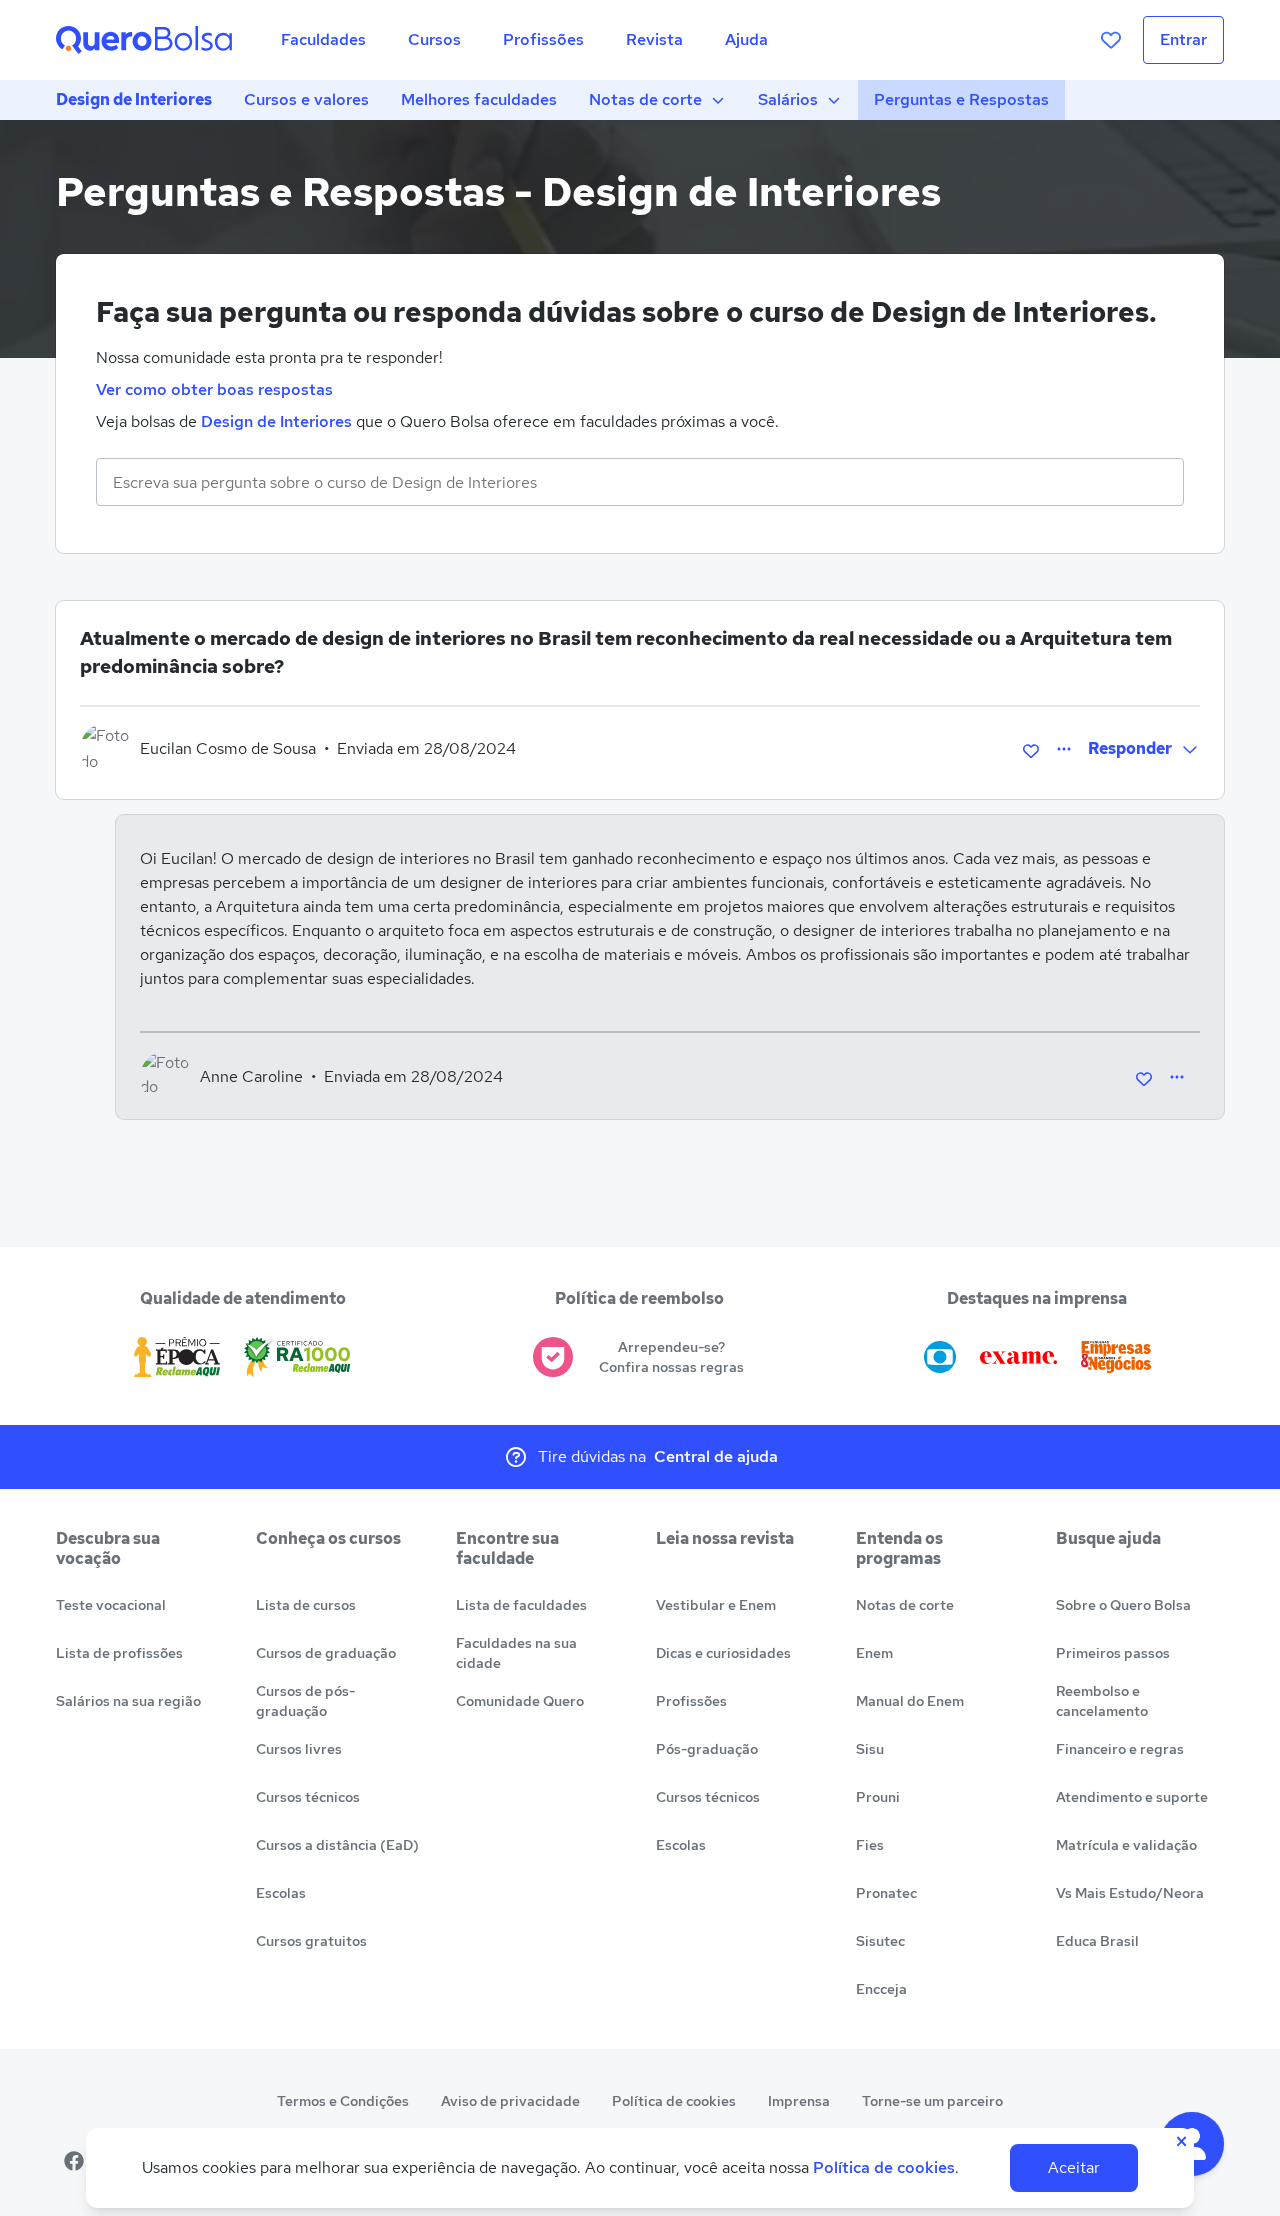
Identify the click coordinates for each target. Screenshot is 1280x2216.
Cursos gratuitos (311, 1941)
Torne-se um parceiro (932, 2101)
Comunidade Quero (520, 1701)
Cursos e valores (306, 99)
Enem (874, 1653)
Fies (870, 1845)
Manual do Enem (910, 1701)
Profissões (691, 1701)
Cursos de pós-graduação (305, 1701)
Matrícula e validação (1126, 1845)
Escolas (281, 1893)
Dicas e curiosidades (723, 1653)
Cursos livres (299, 1749)
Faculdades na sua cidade (516, 1653)
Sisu (870, 1749)
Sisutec (880, 1941)
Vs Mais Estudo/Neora (1130, 1893)
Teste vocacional (111, 1605)
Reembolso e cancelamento (1102, 1701)
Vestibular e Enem (716, 1605)
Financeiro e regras (1120, 1749)
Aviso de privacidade (510, 2101)
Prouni (878, 1797)
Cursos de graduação (326, 1653)
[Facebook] (74, 2161)
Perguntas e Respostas (961, 99)
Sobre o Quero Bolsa (1123, 1605)
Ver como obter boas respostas (214, 389)
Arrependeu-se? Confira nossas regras (671, 1357)
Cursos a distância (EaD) (337, 1845)
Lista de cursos (306, 1605)
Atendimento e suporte (1132, 1797)
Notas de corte (645, 99)
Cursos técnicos (308, 1797)
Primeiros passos (1113, 1653)
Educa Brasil (1097, 1941)
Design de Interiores (134, 99)
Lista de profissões (119, 1653)
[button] (1144, 749)
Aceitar (1074, 2167)
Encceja (881, 1989)
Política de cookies (674, 2101)
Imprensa (799, 2101)
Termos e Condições (343, 2101)
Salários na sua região (128, 1701)
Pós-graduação (707, 1749)
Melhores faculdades (479, 99)
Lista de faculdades (521, 1605)
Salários (788, 99)
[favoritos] (1111, 40)
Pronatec (886, 1893)
